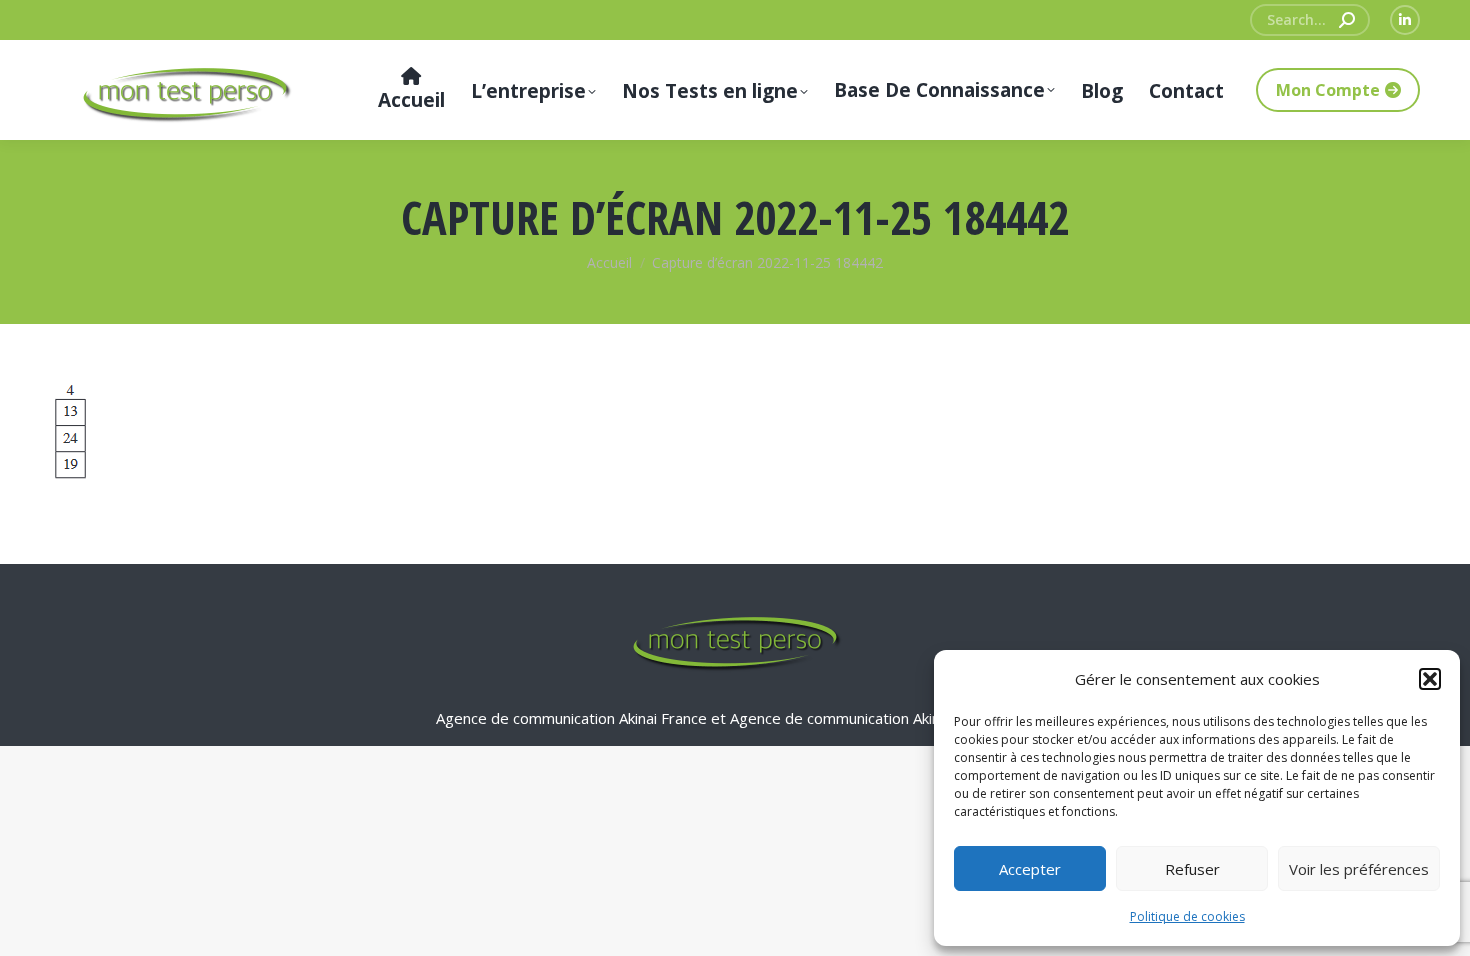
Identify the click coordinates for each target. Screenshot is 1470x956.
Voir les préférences (1359, 869)
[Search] (1347, 20)
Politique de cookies (1187, 916)
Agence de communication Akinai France (573, 718)
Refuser (1192, 869)
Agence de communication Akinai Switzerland (882, 718)
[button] (1430, 679)
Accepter (1030, 869)
